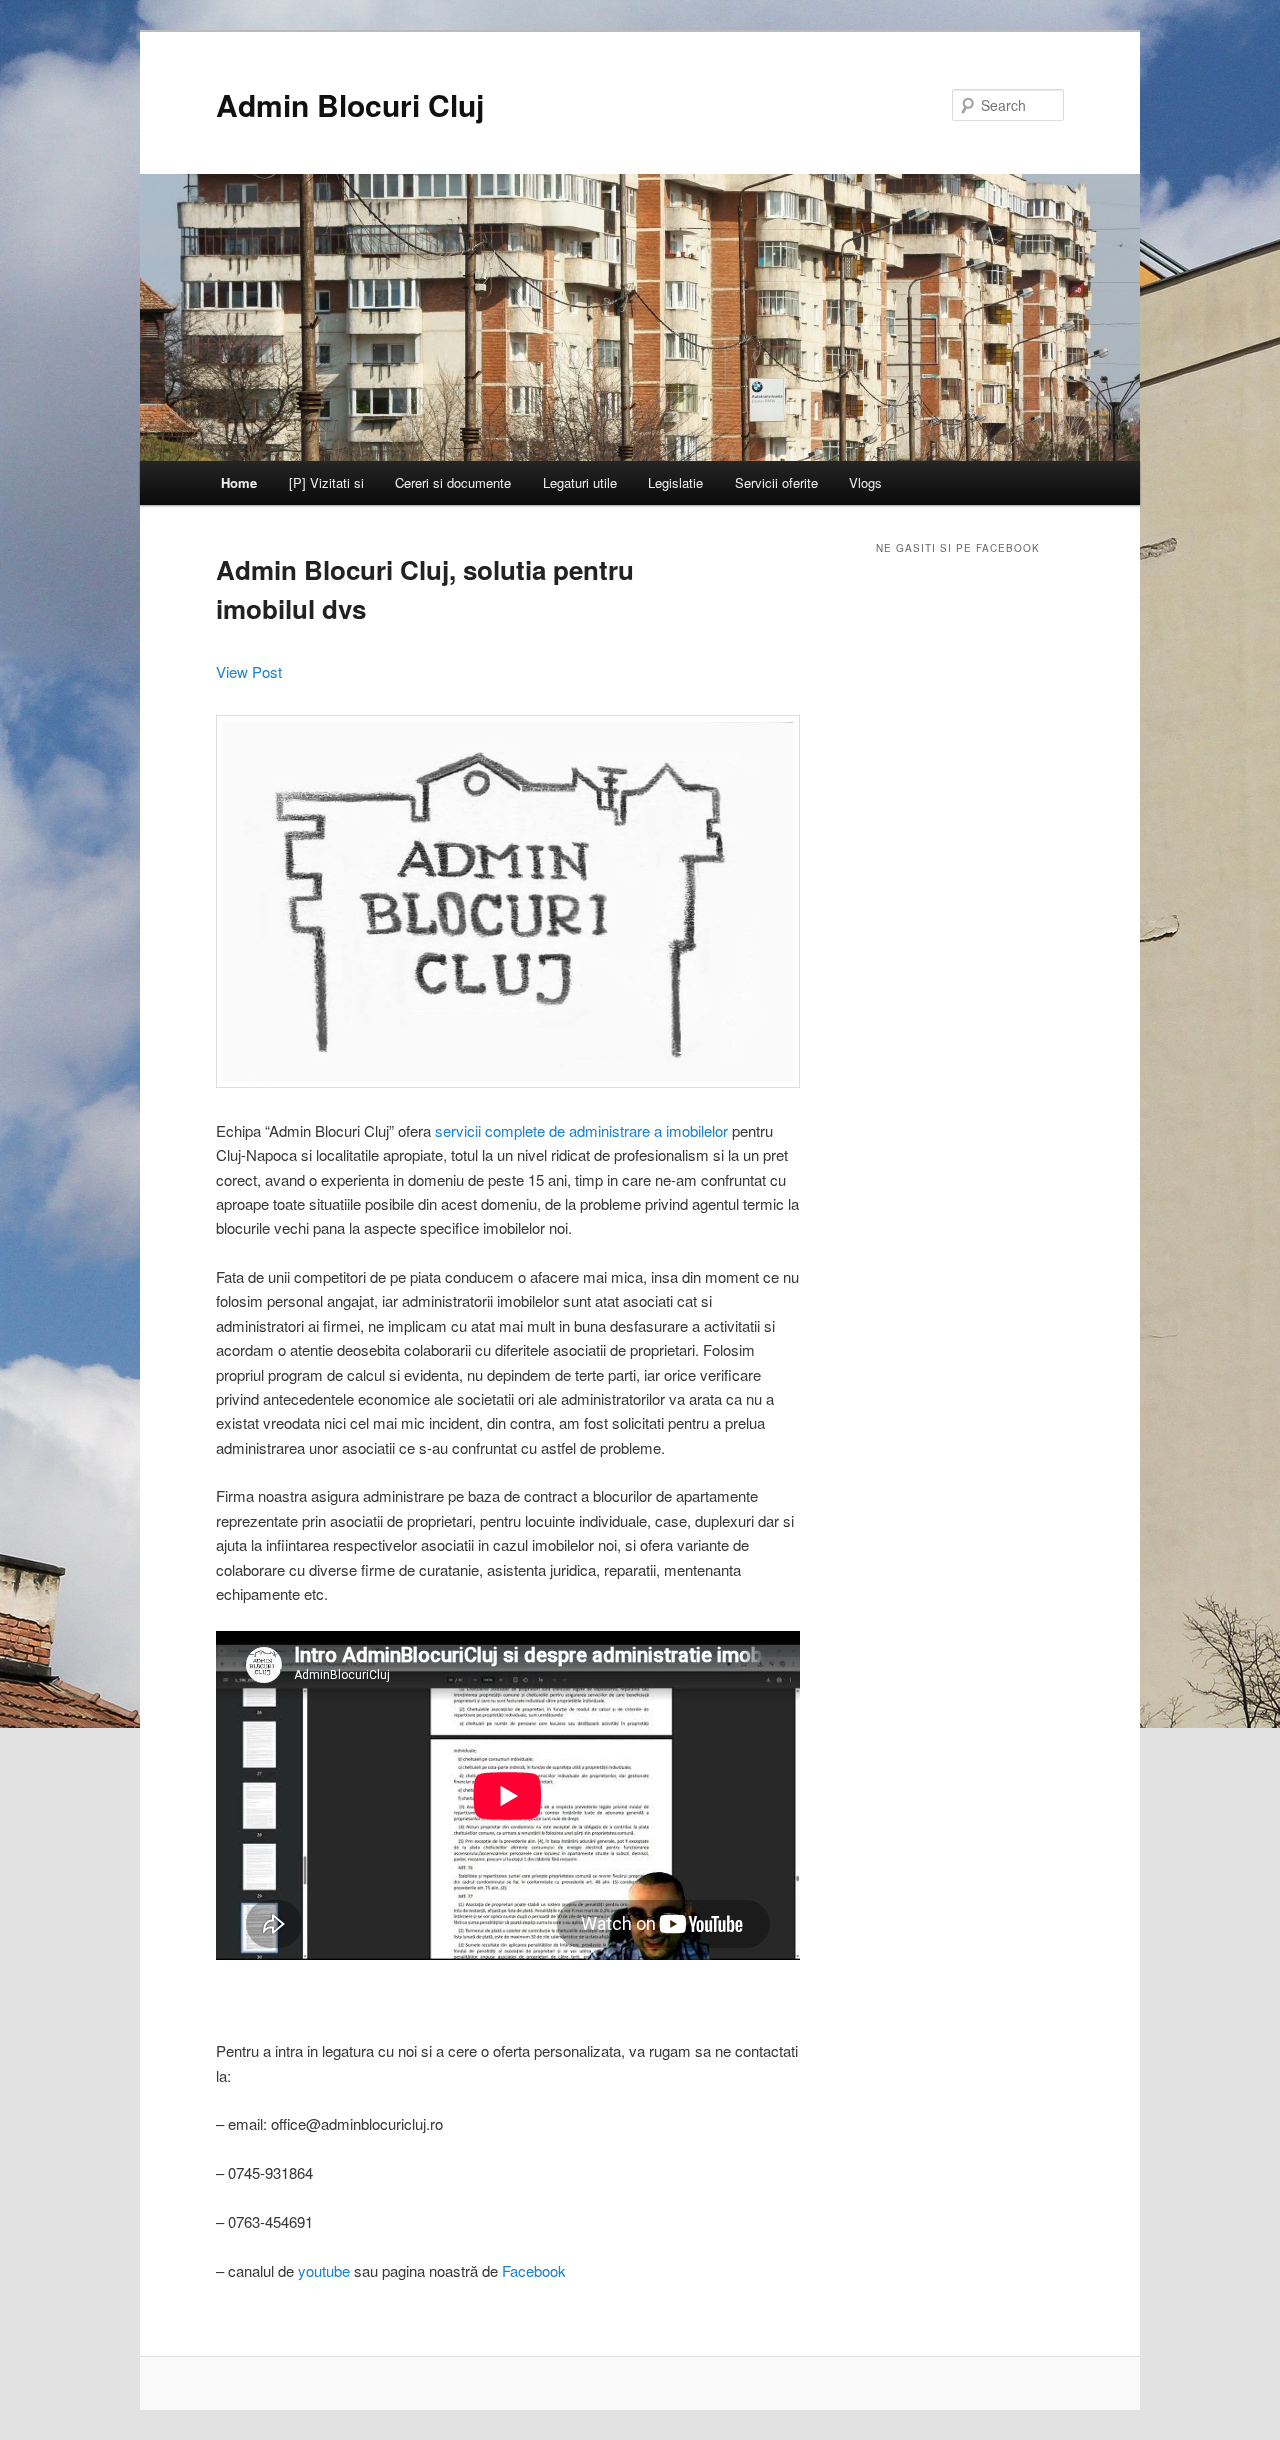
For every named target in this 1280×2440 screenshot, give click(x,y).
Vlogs (865, 482)
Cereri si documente (453, 482)
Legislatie (675, 482)
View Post (249, 671)
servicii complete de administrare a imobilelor (581, 1130)
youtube (324, 2270)
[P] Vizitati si (326, 482)
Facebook (534, 2270)
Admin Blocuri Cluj (350, 104)
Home (239, 482)
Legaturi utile (580, 482)
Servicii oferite (776, 482)
